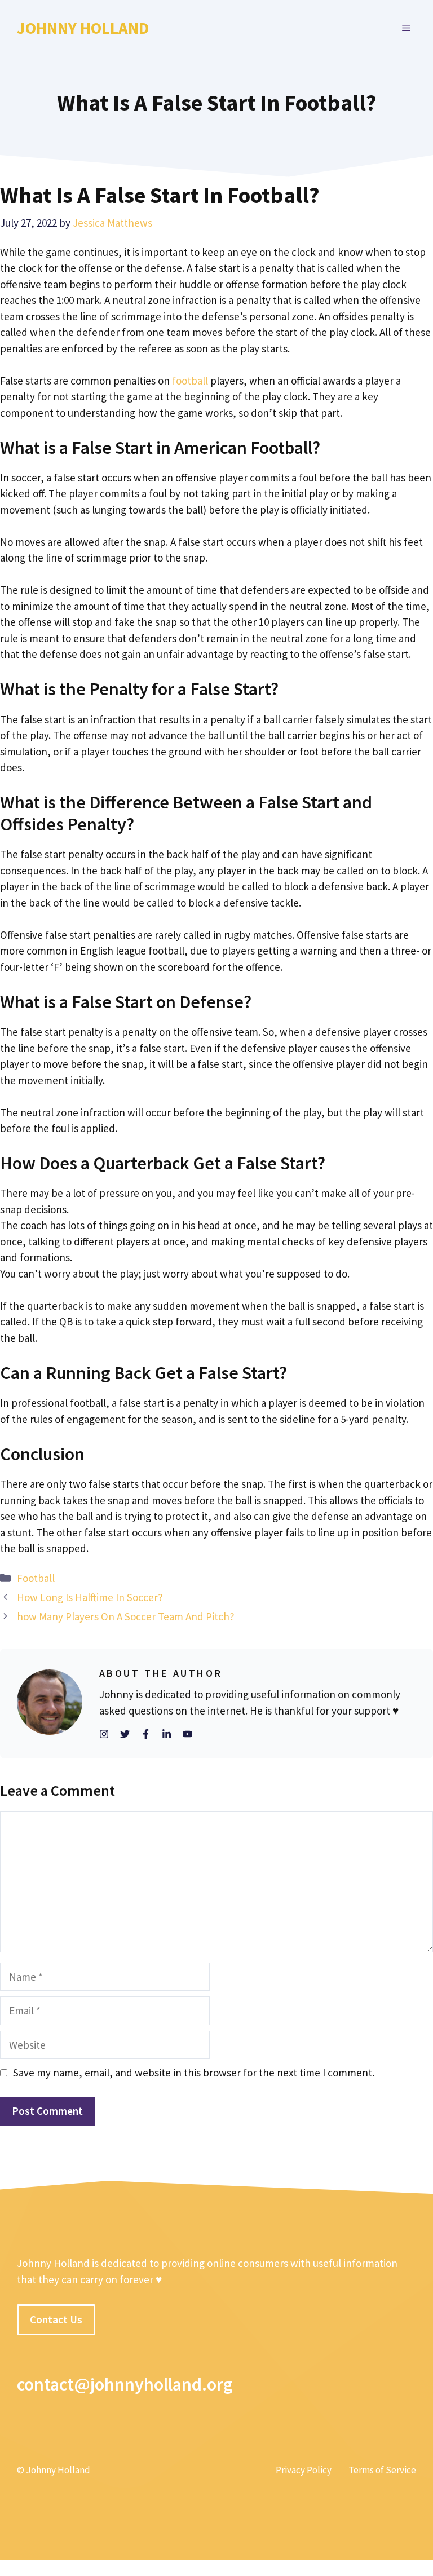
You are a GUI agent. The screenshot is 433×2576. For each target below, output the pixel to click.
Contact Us (56, 2319)
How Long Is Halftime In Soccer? (90, 1597)
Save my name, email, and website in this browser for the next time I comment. (194, 2073)
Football (36, 1578)
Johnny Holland (83, 28)
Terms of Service (382, 2470)
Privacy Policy (304, 2470)
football (190, 381)
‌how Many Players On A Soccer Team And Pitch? (126, 1616)
